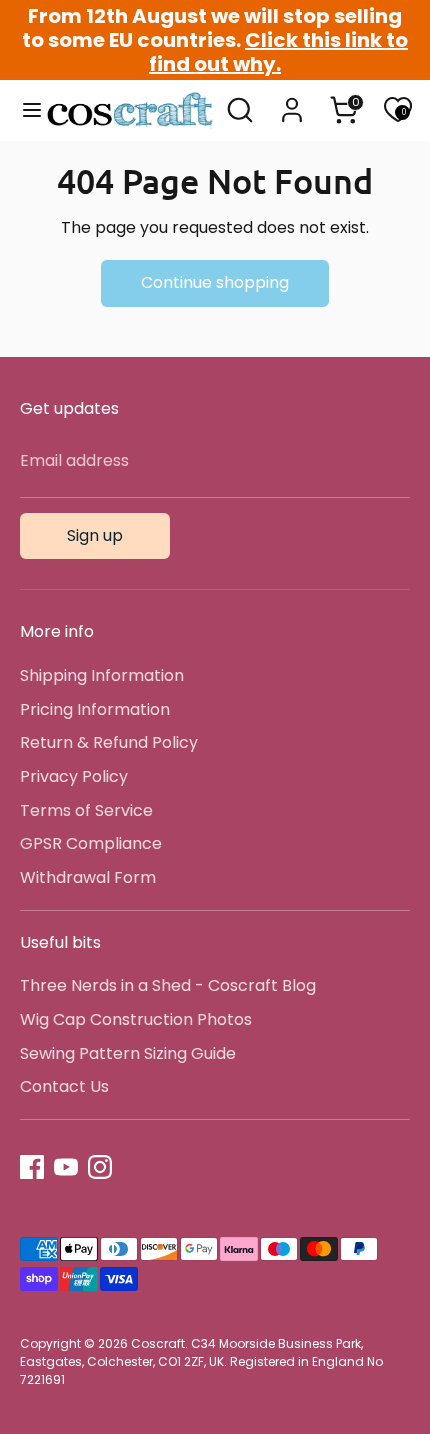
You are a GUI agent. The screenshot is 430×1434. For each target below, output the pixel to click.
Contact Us (64, 1086)
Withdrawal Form (88, 877)
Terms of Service (86, 810)
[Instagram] (100, 1167)
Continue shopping (215, 282)
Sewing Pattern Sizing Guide (128, 1053)
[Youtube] (66, 1167)
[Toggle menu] (24, 110)
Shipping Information (102, 675)
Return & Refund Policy (109, 742)
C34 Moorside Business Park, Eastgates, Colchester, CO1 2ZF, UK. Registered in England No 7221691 (201, 1361)
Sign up (95, 535)
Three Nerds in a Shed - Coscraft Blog (168, 985)
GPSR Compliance (91, 843)
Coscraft (158, 1343)
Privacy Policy (74, 776)
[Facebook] (32, 1167)
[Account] (292, 101)
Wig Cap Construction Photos (136, 1019)
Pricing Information (95, 709)
